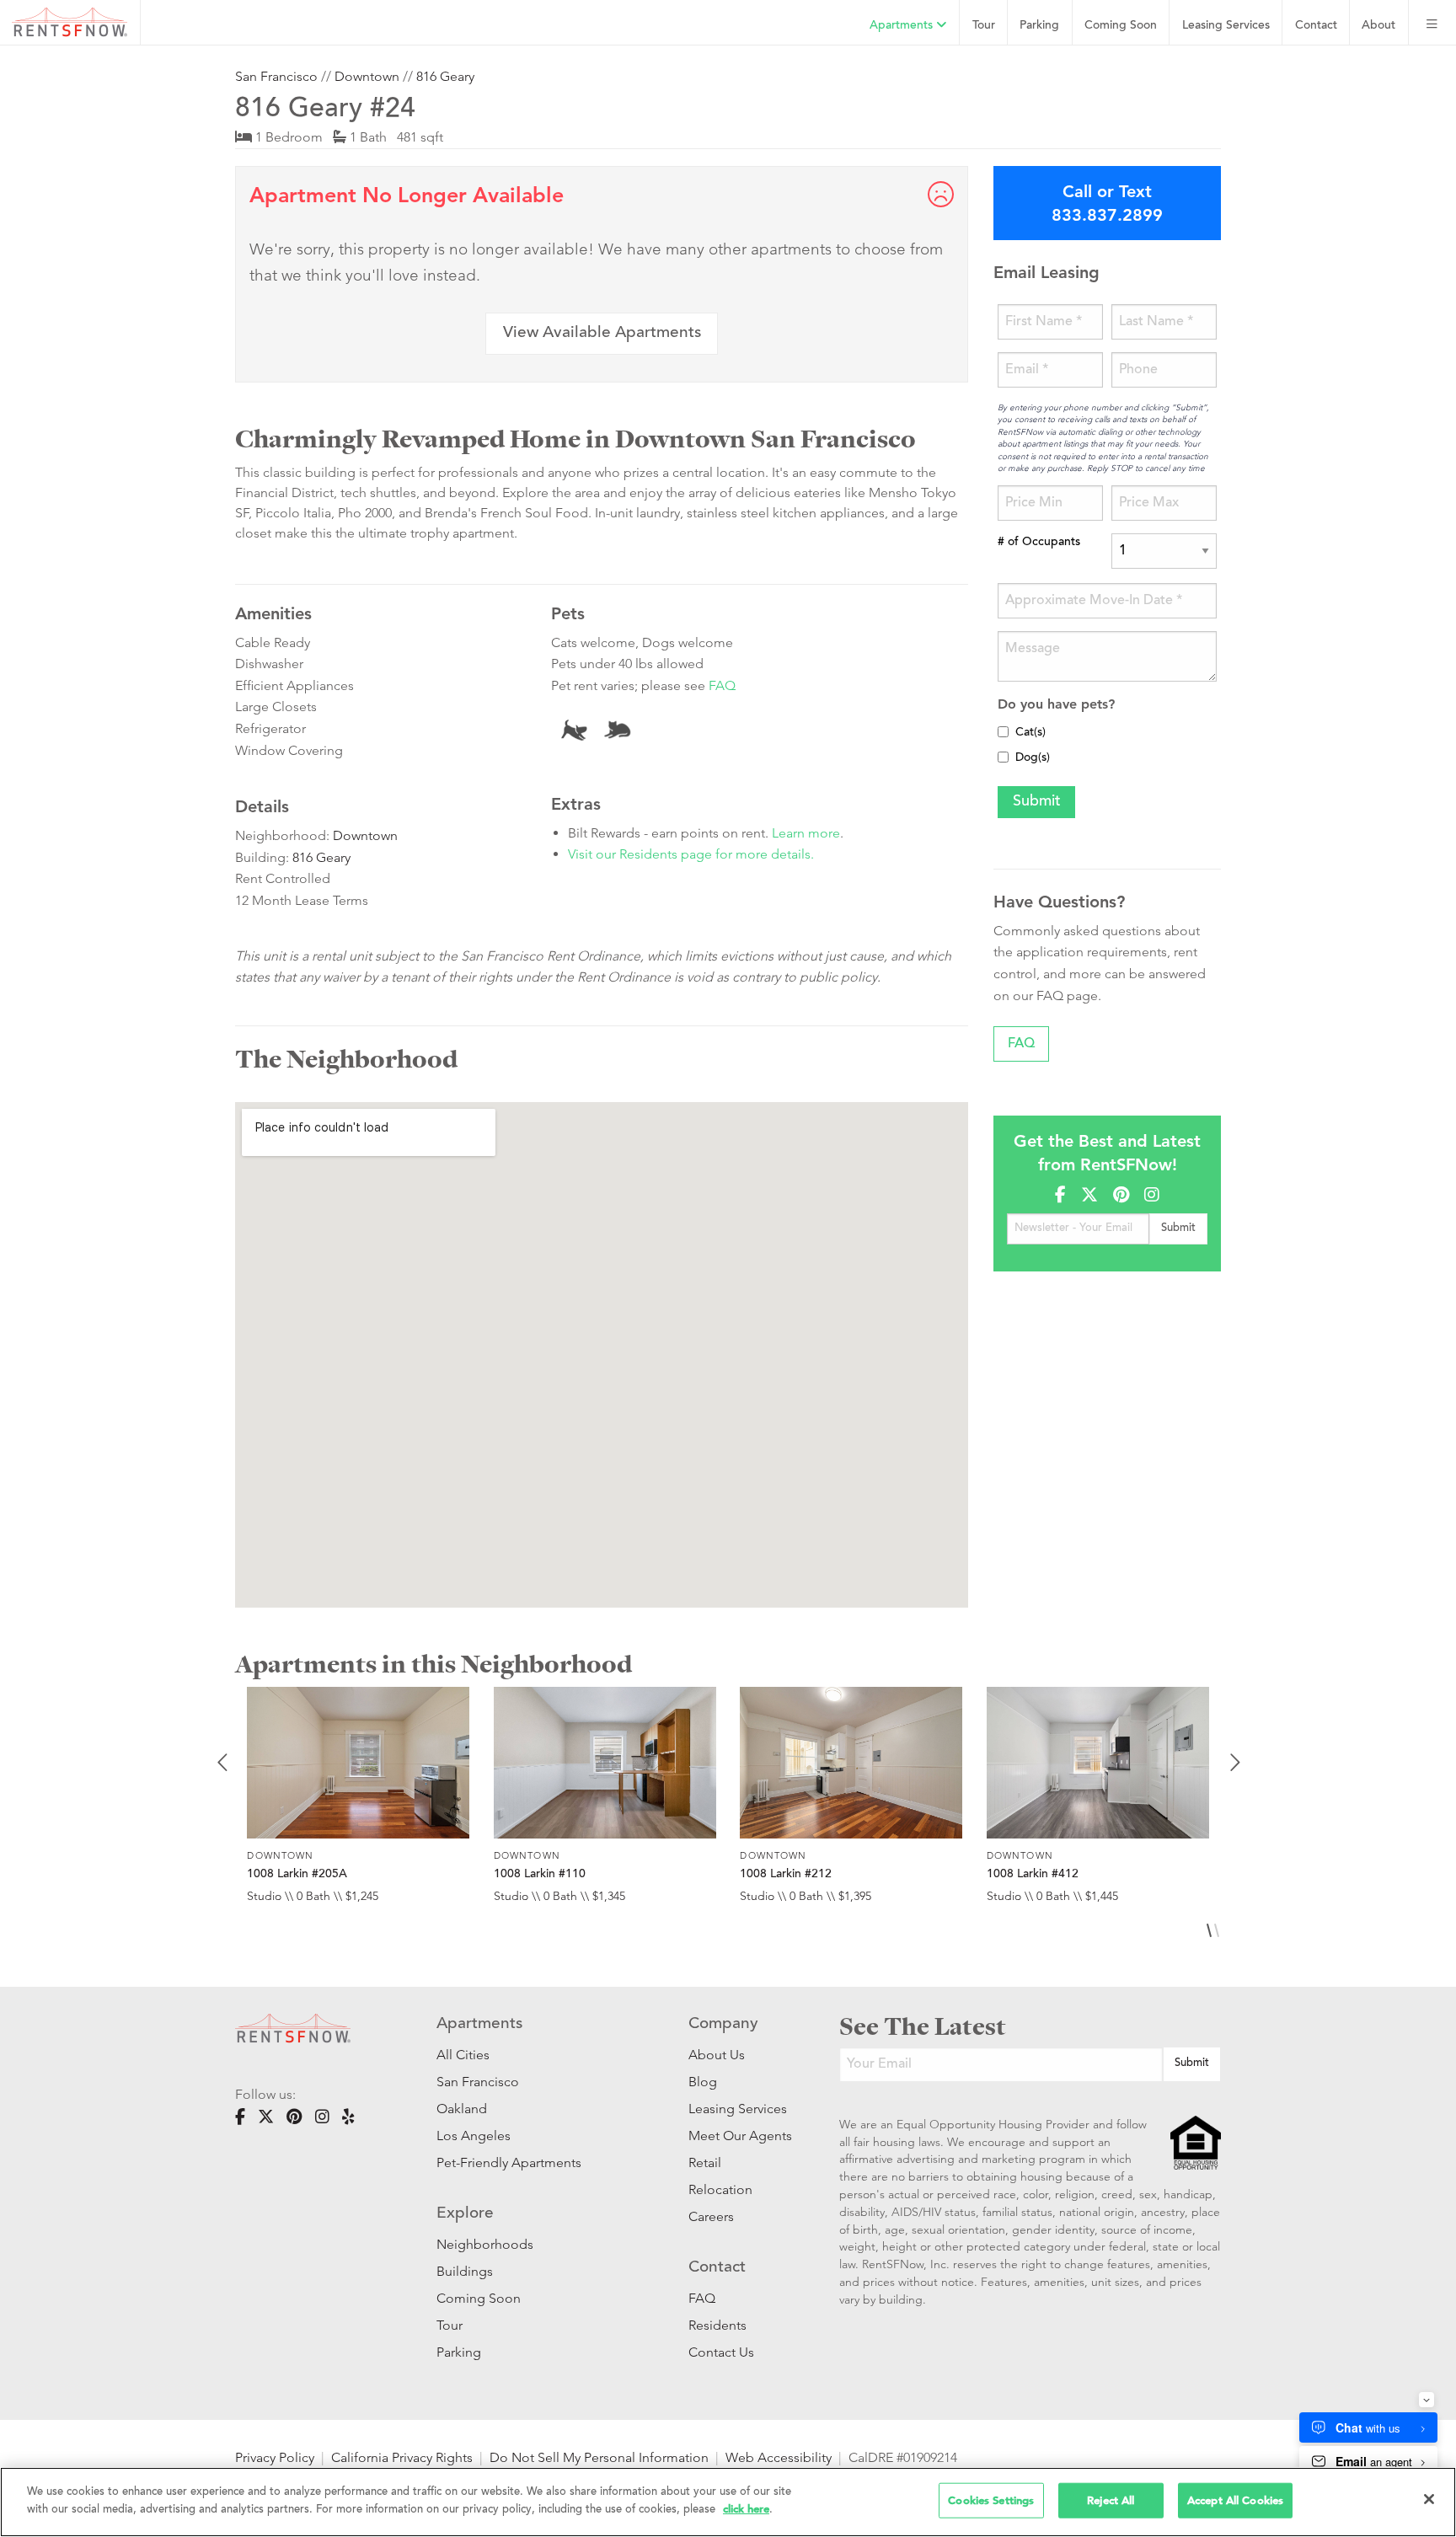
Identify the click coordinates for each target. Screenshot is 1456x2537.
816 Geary (445, 76)
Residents (717, 2325)
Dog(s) (1033, 758)
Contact (1316, 26)
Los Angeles (474, 2136)
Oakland (462, 2109)
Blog (703, 2082)
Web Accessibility (779, 2457)
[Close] (1429, 2499)
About (1378, 26)
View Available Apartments (602, 333)
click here (746, 2508)
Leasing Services (738, 2109)
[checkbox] (1003, 732)
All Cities (463, 2055)
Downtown (367, 76)
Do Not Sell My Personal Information (599, 2457)
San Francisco (276, 76)
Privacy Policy (275, 2457)
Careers (711, 2216)
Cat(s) (1030, 733)
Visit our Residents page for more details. (691, 854)
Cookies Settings (991, 2500)
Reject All (1111, 2500)
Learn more (806, 833)
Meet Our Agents (739, 2136)
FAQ (722, 685)
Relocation (720, 2189)
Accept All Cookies (1235, 2500)
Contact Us (721, 2352)
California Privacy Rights (402, 2457)
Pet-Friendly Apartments (509, 2162)
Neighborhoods (485, 2244)
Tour (984, 26)
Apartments (903, 26)
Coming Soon (1121, 26)
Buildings (465, 2271)
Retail (705, 2162)
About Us (717, 2055)
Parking (1039, 26)
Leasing (1226, 26)
